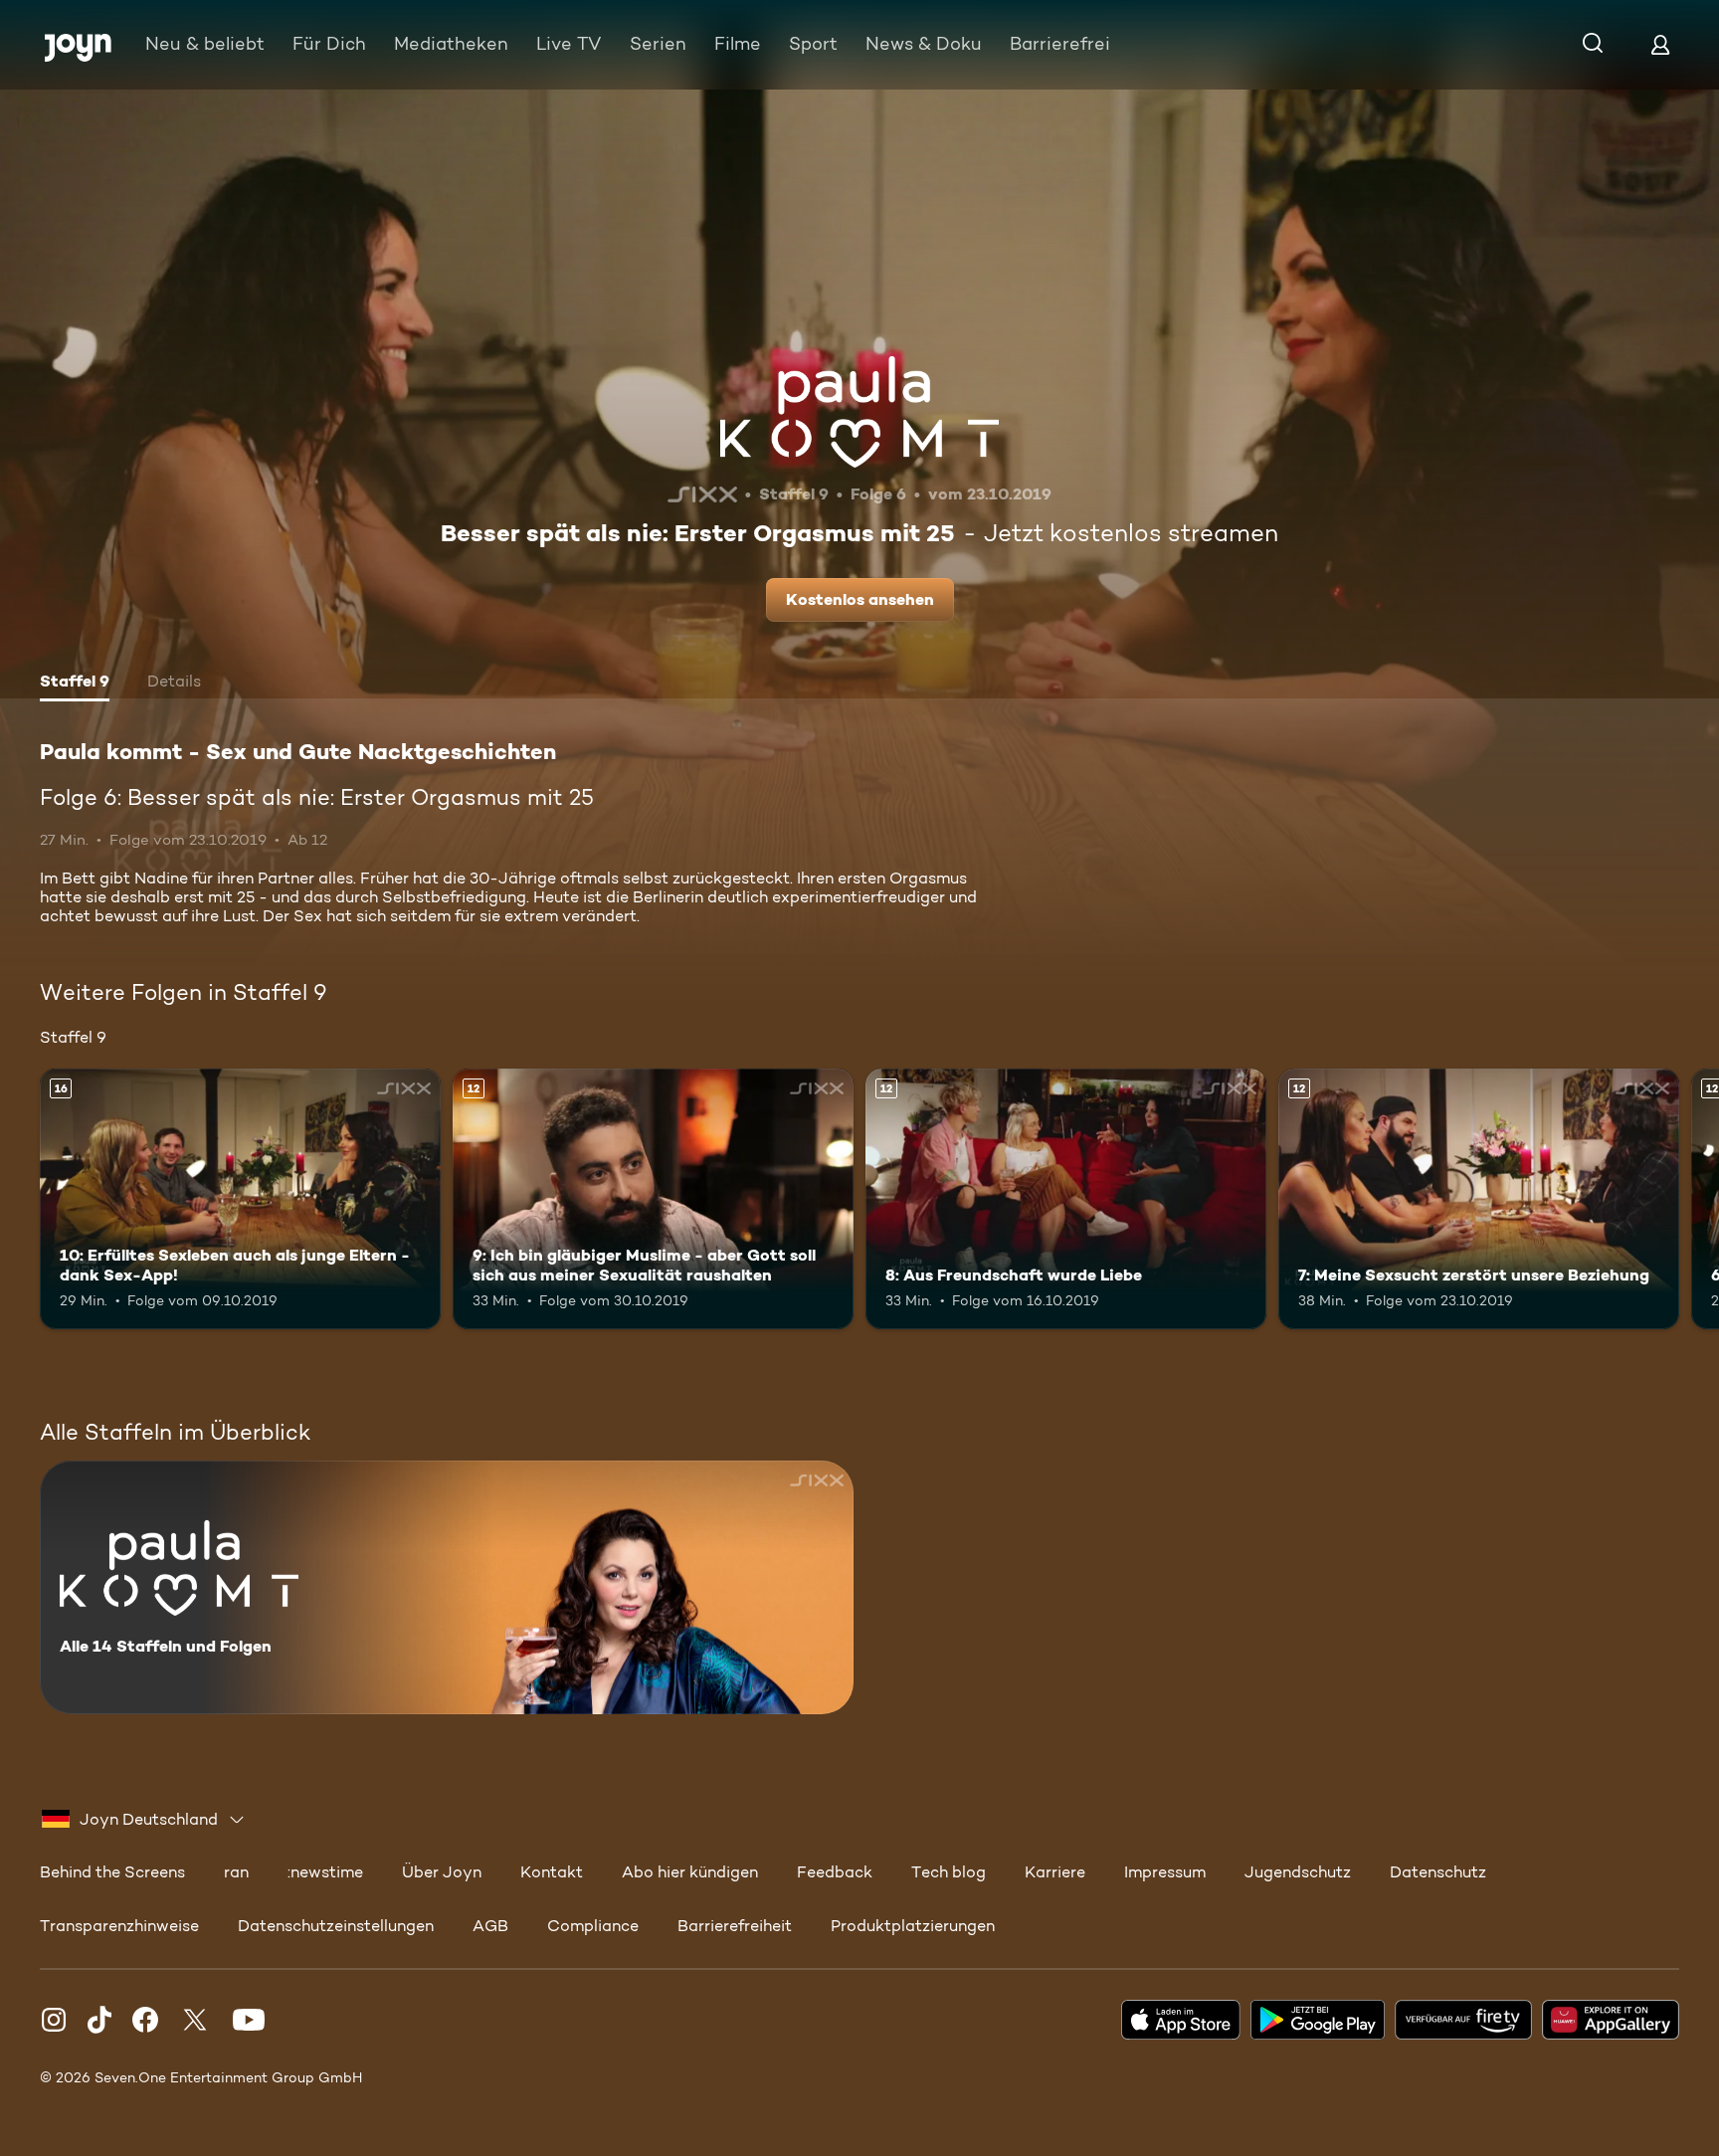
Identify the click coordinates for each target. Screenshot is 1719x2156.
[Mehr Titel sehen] (1692, 1199)
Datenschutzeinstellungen (336, 1926)
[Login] (1660, 44)
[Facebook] (145, 2020)
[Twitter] (195, 2020)
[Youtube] (249, 2020)
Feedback (835, 1872)
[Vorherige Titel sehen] (27, 1199)
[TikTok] (99, 2020)
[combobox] (144, 1820)
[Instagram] (54, 2020)
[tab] (75, 684)
